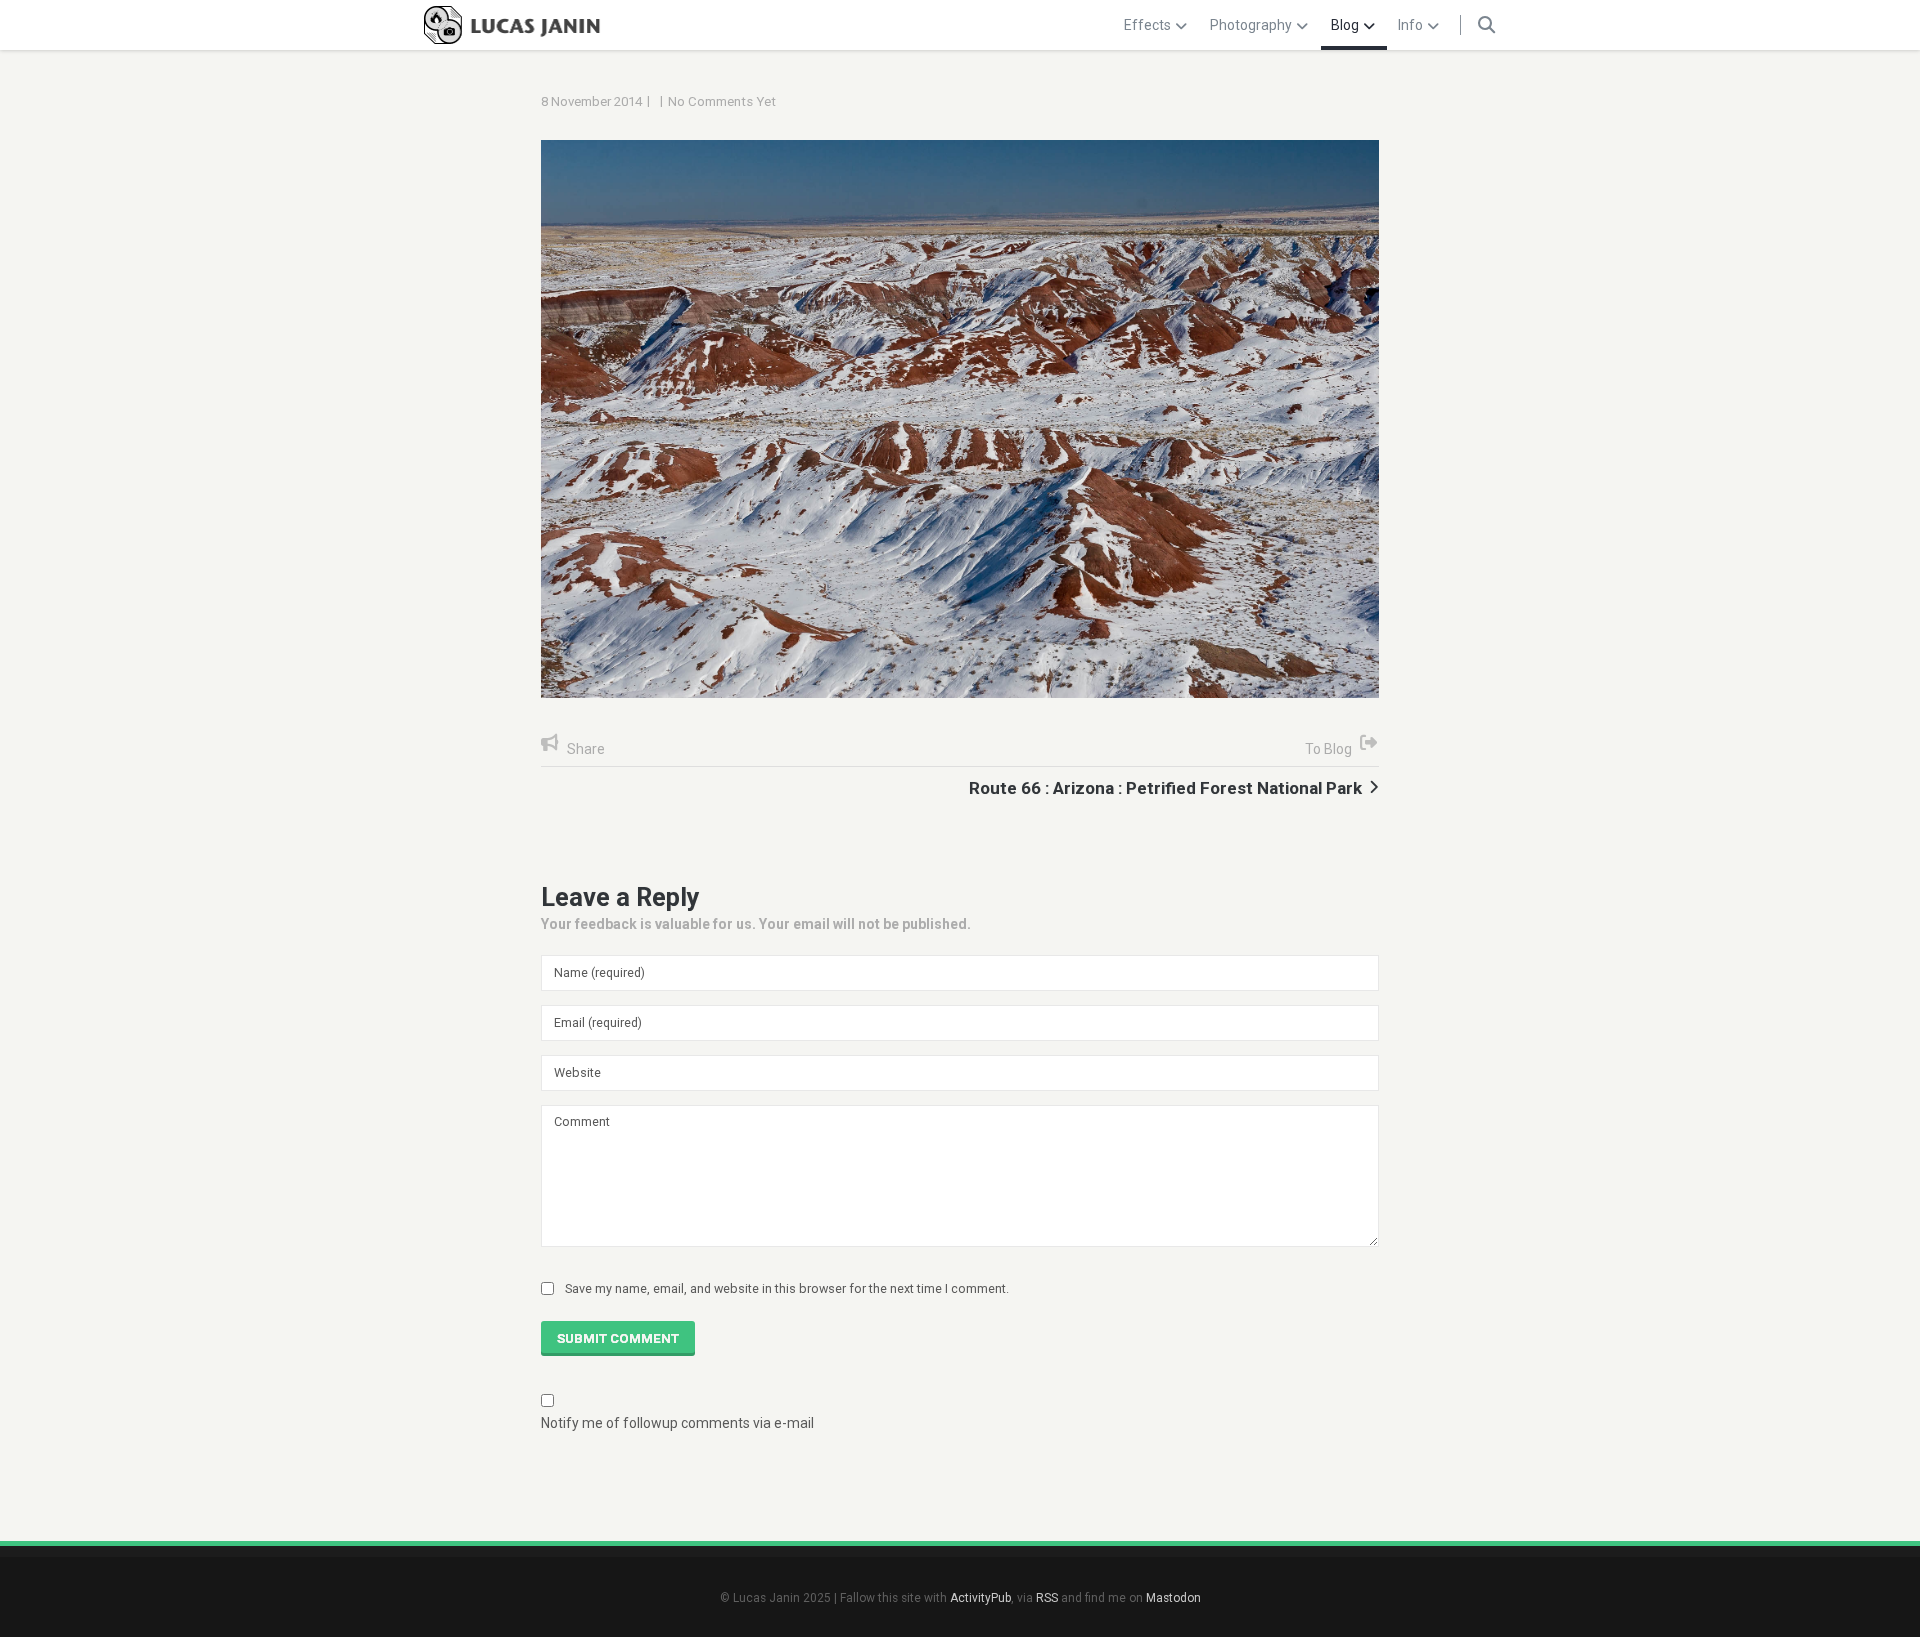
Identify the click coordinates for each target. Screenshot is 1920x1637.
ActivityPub (980, 1598)
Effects (1147, 25)
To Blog (1328, 749)
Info (1410, 25)
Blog (1345, 25)
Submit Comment (618, 1338)
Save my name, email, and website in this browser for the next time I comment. (787, 1288)
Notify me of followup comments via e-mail (677, 1423)
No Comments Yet (722, 101)
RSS (1047, 1598)
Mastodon (1173, 1598)
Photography (1251, 25)
